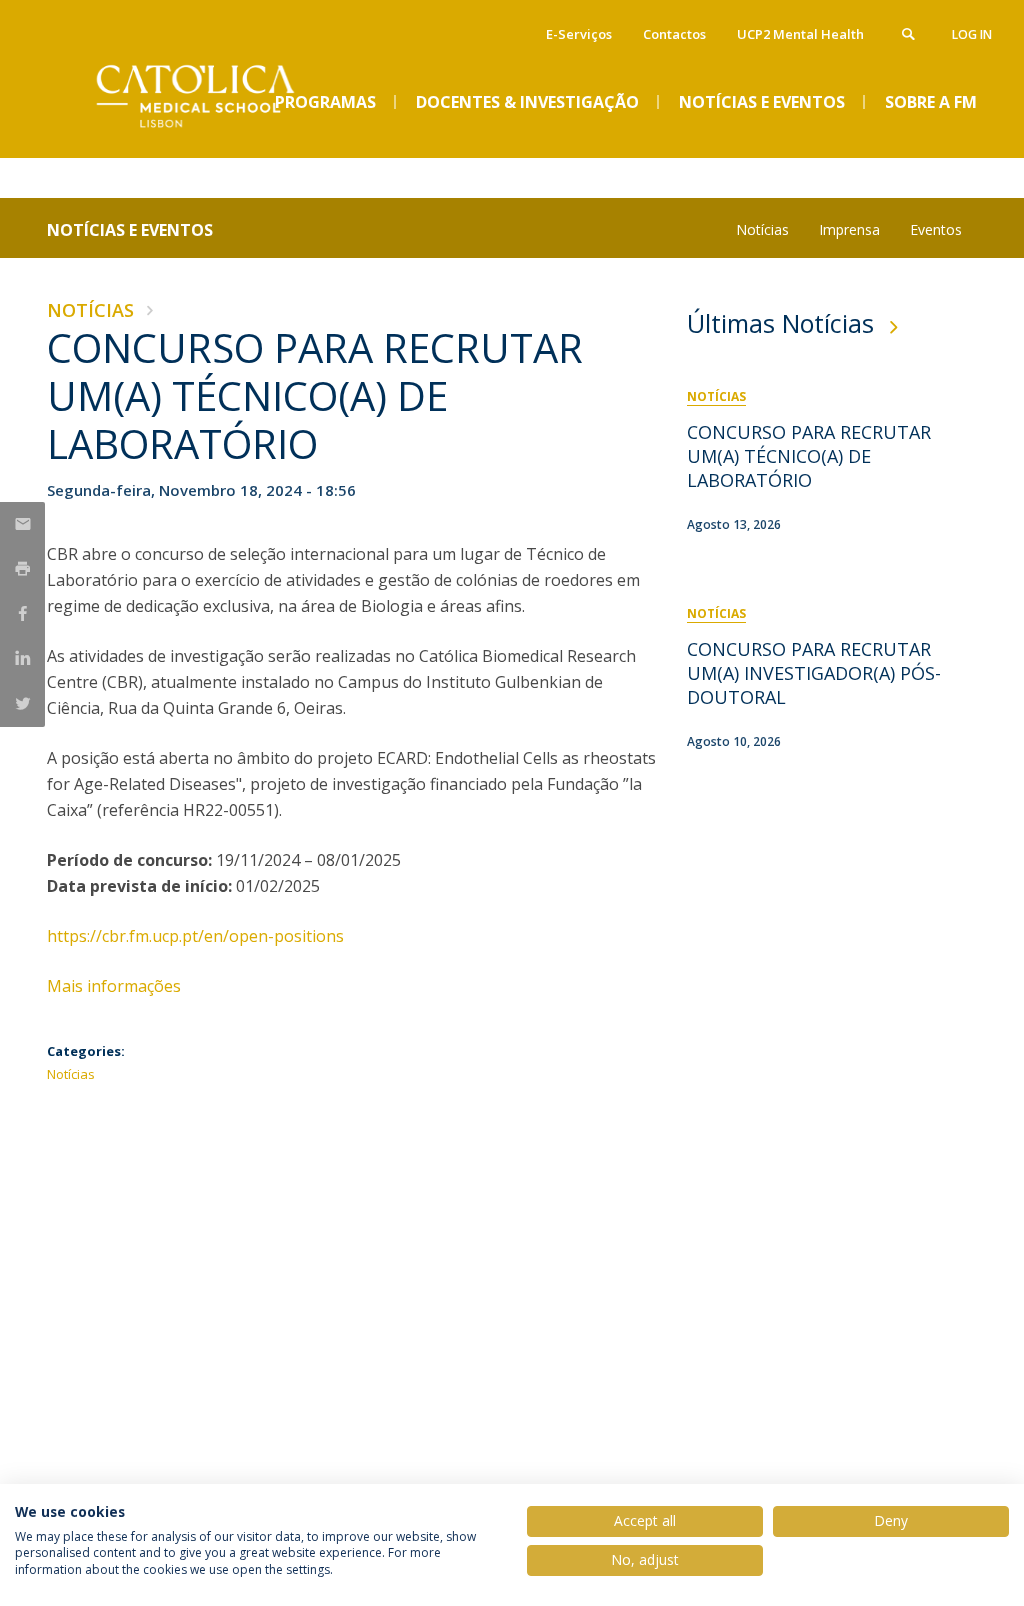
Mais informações (116, 986)
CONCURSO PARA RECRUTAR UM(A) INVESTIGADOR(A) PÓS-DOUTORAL (814, 673)
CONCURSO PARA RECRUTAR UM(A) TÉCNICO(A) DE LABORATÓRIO (809, 456)
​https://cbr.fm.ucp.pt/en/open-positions (195, 936)
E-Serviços (579, 34)
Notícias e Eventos (130, 230)
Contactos (674, 34)
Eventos (936, 229)
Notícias (762, 229)
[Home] (197, 141)
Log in (972, 34)
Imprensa (849, 229)
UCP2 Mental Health (800, 34)
